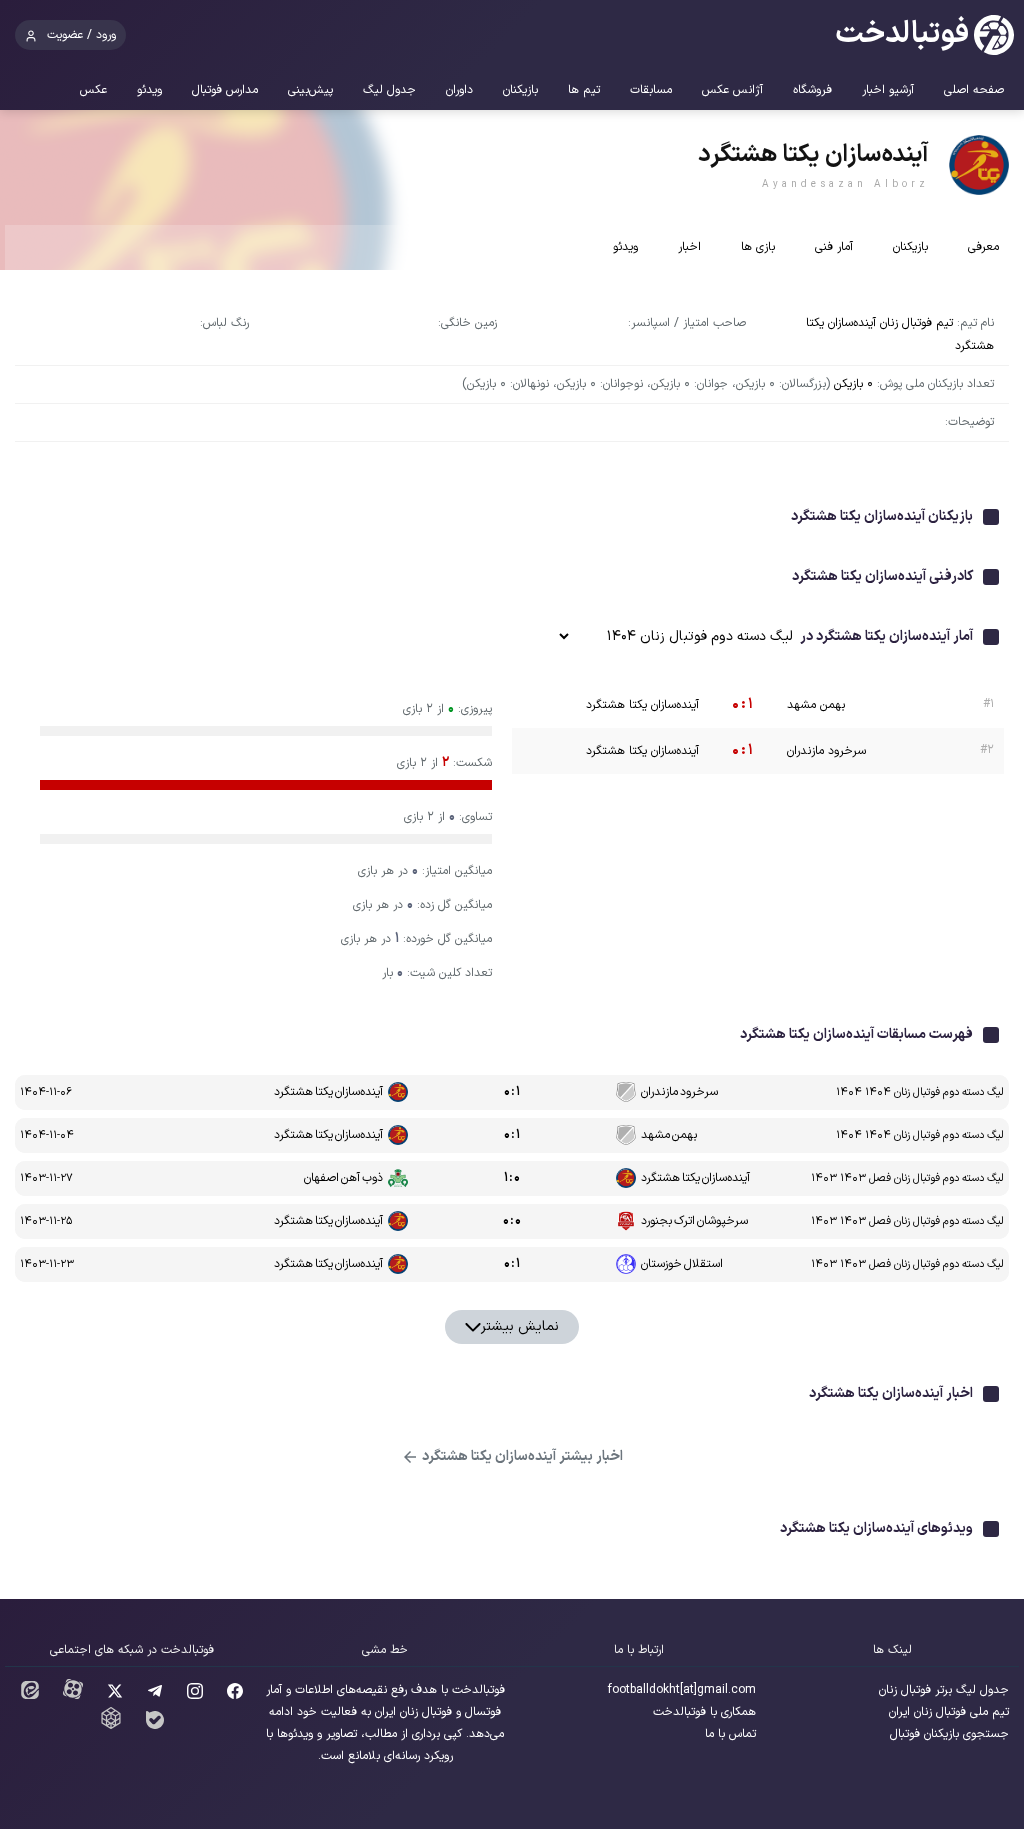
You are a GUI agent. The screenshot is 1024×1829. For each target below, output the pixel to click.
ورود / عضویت (81, 35)
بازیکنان (520, 90)
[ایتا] (30, 1696)
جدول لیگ (389, 90)
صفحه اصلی (974, 90)
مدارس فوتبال (225, 90)
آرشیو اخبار (888, 90)
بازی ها (758, 247)
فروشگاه (812, 90)
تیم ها (584, 90)
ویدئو (149, 90)
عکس (93, 90)
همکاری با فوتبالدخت (704, 1712)
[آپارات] (73, 1696)
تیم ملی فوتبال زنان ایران (949, 1712)
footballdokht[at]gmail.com (682, 1690)
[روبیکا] (111, 1726)
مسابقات (651, 90)
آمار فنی (834, 247)
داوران (459, 90)
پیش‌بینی (310, 90)
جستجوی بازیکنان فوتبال (949, 1734)
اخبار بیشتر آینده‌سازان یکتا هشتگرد (521, 1456)
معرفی (983, 247)
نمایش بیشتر (520, 1326)
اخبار (689, 247)
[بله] (155, 1726)
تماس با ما (730, 1734)
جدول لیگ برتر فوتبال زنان (944, 1690)
